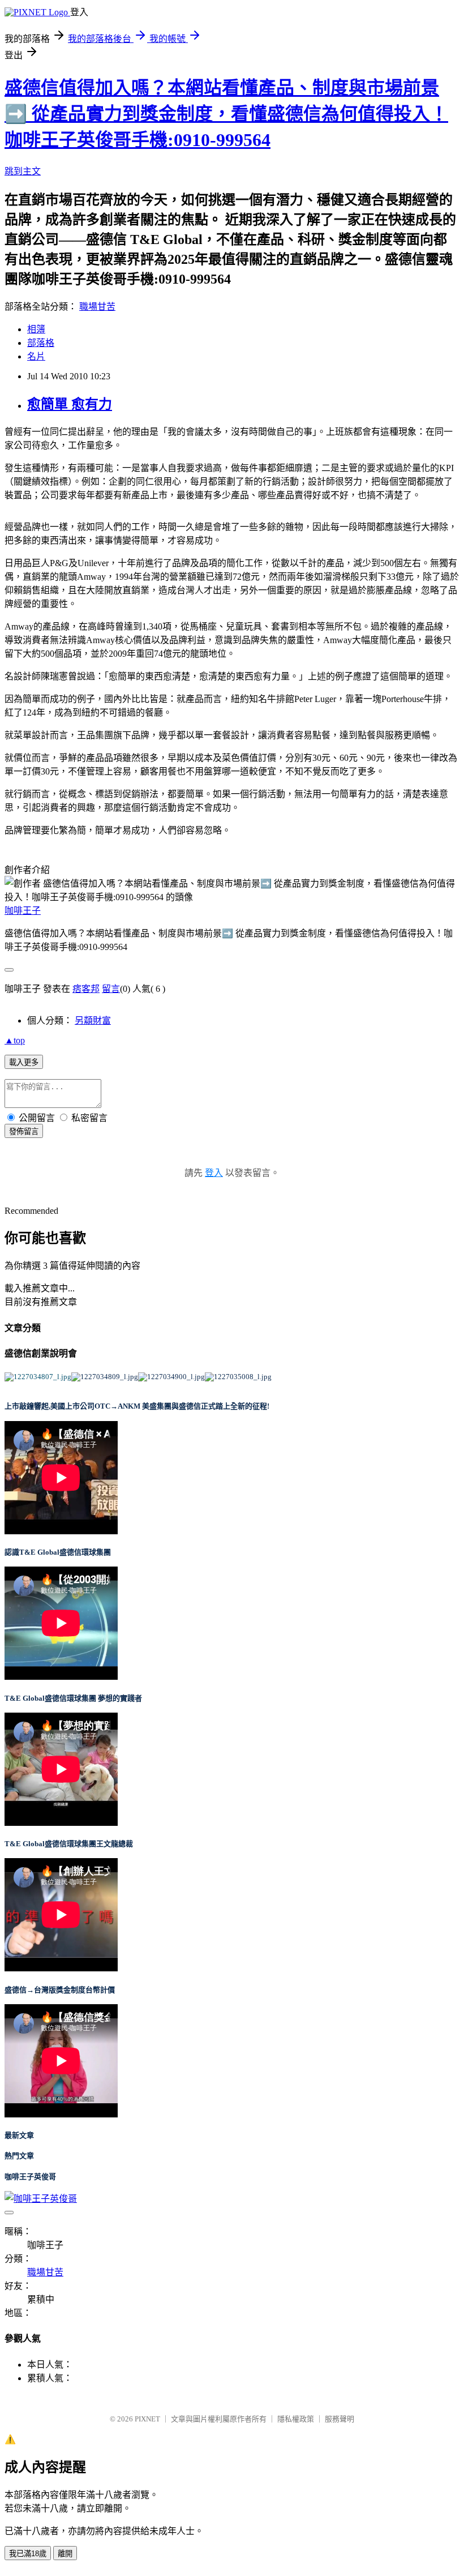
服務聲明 (340, 2419)
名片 (36, 356)
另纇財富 (93, 1020)
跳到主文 (23, 171)
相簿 (36, 329)
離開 (65, 2554)
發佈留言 (24, 1131)
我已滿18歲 (28, 2554)
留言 (111, 989)
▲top (15, 1040)
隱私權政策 (296, 2419)
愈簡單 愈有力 (70, 404)
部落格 (41, 343)
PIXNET (147, 2419)
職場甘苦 (97, 307)
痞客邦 (86, 989)
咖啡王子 (23, 911)
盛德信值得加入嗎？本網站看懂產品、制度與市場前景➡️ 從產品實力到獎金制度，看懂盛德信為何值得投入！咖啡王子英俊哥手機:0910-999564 (226, 114)
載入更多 (24, 1062)
